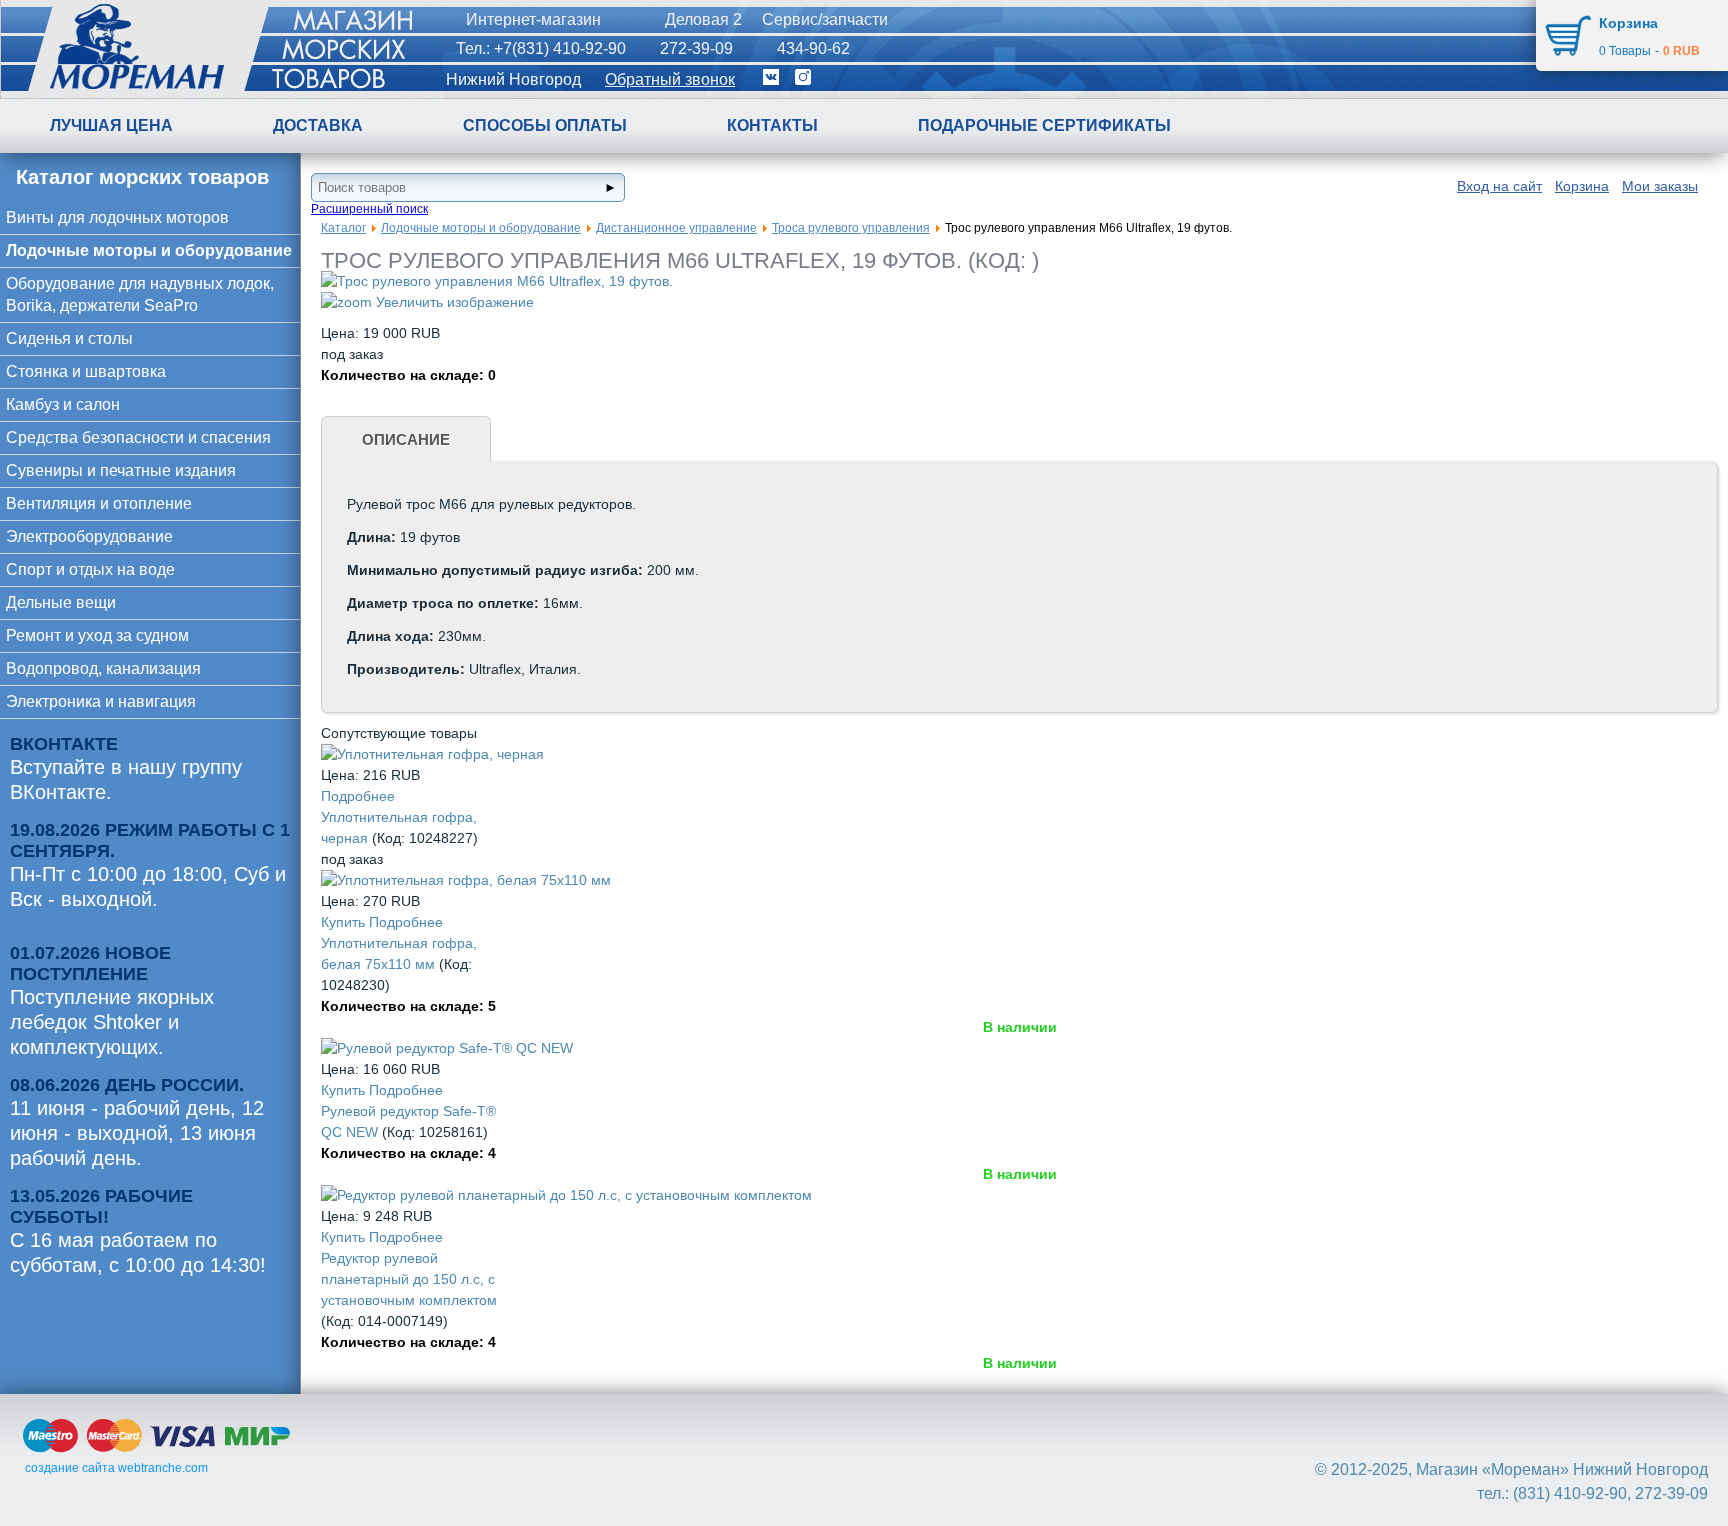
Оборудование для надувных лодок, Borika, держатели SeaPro (140, 294)
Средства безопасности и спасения (138, 437)
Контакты (772, 125)
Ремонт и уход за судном (97, 635)
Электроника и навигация (101, 701)
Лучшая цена (111, 125)
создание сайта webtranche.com (116, 1468)
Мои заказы (1660, 186)
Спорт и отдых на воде (90, 569)
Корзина (1582, 186)
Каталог (343, 228)
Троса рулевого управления (851, 228)
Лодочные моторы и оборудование (149, 250)
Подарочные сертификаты (1044, 125)
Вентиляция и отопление (99, 503)
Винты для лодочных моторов (117, 217)
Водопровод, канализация (103, 668)
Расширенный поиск (369, 209)
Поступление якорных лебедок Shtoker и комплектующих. (112, 1022)
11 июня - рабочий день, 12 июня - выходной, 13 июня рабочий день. (137, 1133)
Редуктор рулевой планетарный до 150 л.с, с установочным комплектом (409, 1279)
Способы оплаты (545, 125)
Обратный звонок (670, 79)
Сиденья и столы (69, 338)
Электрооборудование (89, 536)
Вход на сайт (1499, 186)
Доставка (318, 125)
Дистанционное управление (676, 228)
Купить (345, 922)
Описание (406, 439)
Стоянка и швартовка (86, 371)
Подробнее (358, 796)
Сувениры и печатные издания (121, 470)
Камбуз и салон (63, 404)
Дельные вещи (61, 602)
